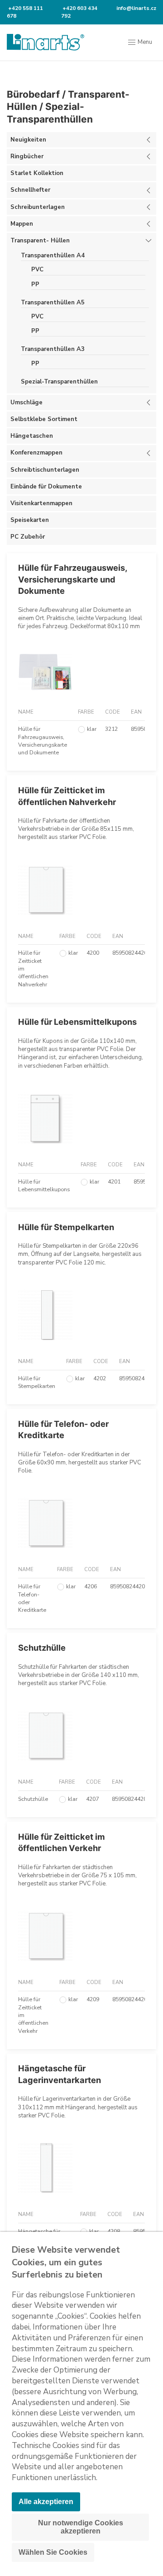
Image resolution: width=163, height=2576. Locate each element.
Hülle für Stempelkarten (66, 1227)
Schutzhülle (42, 1648)
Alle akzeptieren (46, 2502)
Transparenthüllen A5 (53, 303)
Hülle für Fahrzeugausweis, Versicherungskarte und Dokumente (73, 579)
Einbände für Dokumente (46, 487)
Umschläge (26, 402)
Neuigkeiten (28, 140)
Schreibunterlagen (38, 207)
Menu (144, 42)
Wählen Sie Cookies (53, 2552)
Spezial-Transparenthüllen (59, 382)
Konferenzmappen (36, 453)
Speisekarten (30, 520)
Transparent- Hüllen (40, 241)
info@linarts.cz (136, 8)
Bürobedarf (33, 94)
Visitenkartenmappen (41, 503)
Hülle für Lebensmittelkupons (77, 1022)
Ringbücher (27, 156)
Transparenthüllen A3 (53, 349)
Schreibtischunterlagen (45, 470)
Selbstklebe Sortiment (44, 419)
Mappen (22, 224)
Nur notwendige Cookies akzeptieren (81, 2527)
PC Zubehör (28, 537)
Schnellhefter (30, 190)
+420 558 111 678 (25, 12)
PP (35, 284)
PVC (37, 270)
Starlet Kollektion (37, 173)
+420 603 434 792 (79, 12)
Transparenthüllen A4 (53, 256)
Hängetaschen (32, 436)
